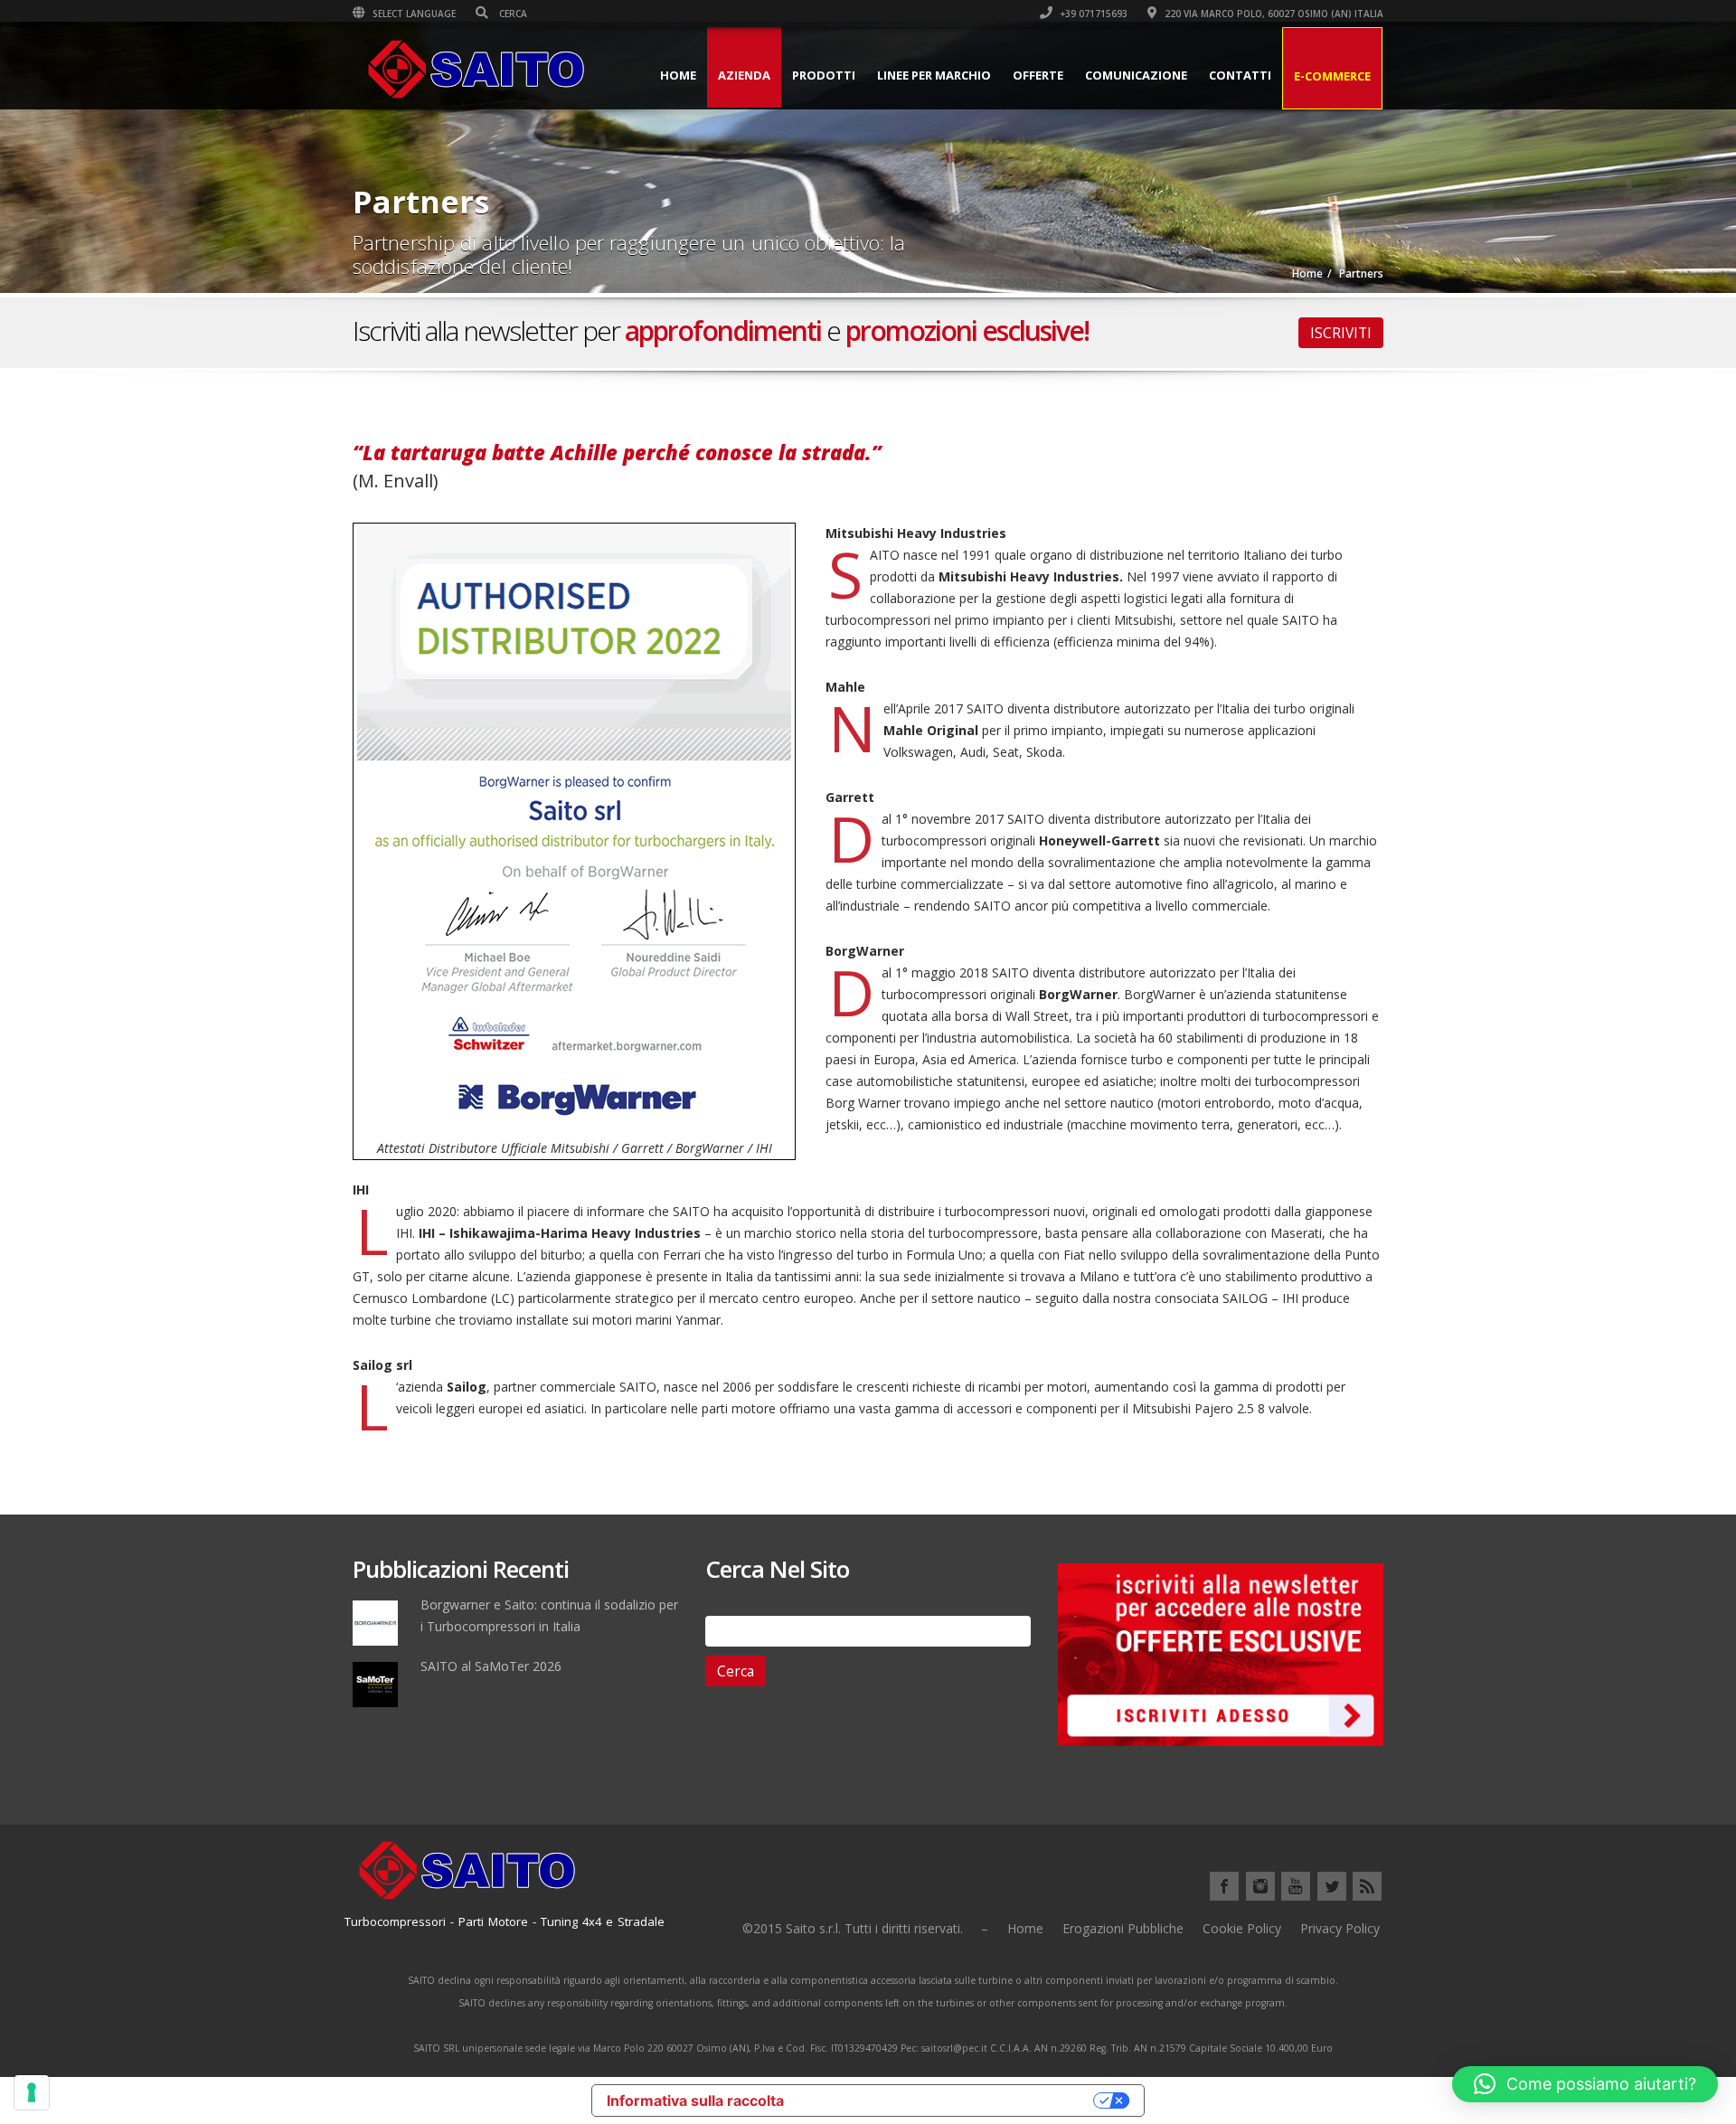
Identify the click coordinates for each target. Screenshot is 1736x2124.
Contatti (1240, 75)
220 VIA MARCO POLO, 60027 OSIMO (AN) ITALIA (1273, 14)
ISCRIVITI (1341, 333)
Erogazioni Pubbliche (1123, 1928)
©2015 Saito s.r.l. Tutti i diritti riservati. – (865, 1928)
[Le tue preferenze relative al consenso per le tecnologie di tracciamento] (32, 2092)
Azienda (744, 75)
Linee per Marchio (934, 75)
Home (678, 75)
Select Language (413, 14)
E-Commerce (1332, 76)
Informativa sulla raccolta (695, 2100)
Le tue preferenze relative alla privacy (948, 2100)
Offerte (1038, 75)
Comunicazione (1136, 75)
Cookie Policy (1242, 1928)
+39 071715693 (1092, 14)
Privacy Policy (1340, 1928)
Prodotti (824, 75)
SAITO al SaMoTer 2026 (491, 1666)
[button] (1585, 2084)
